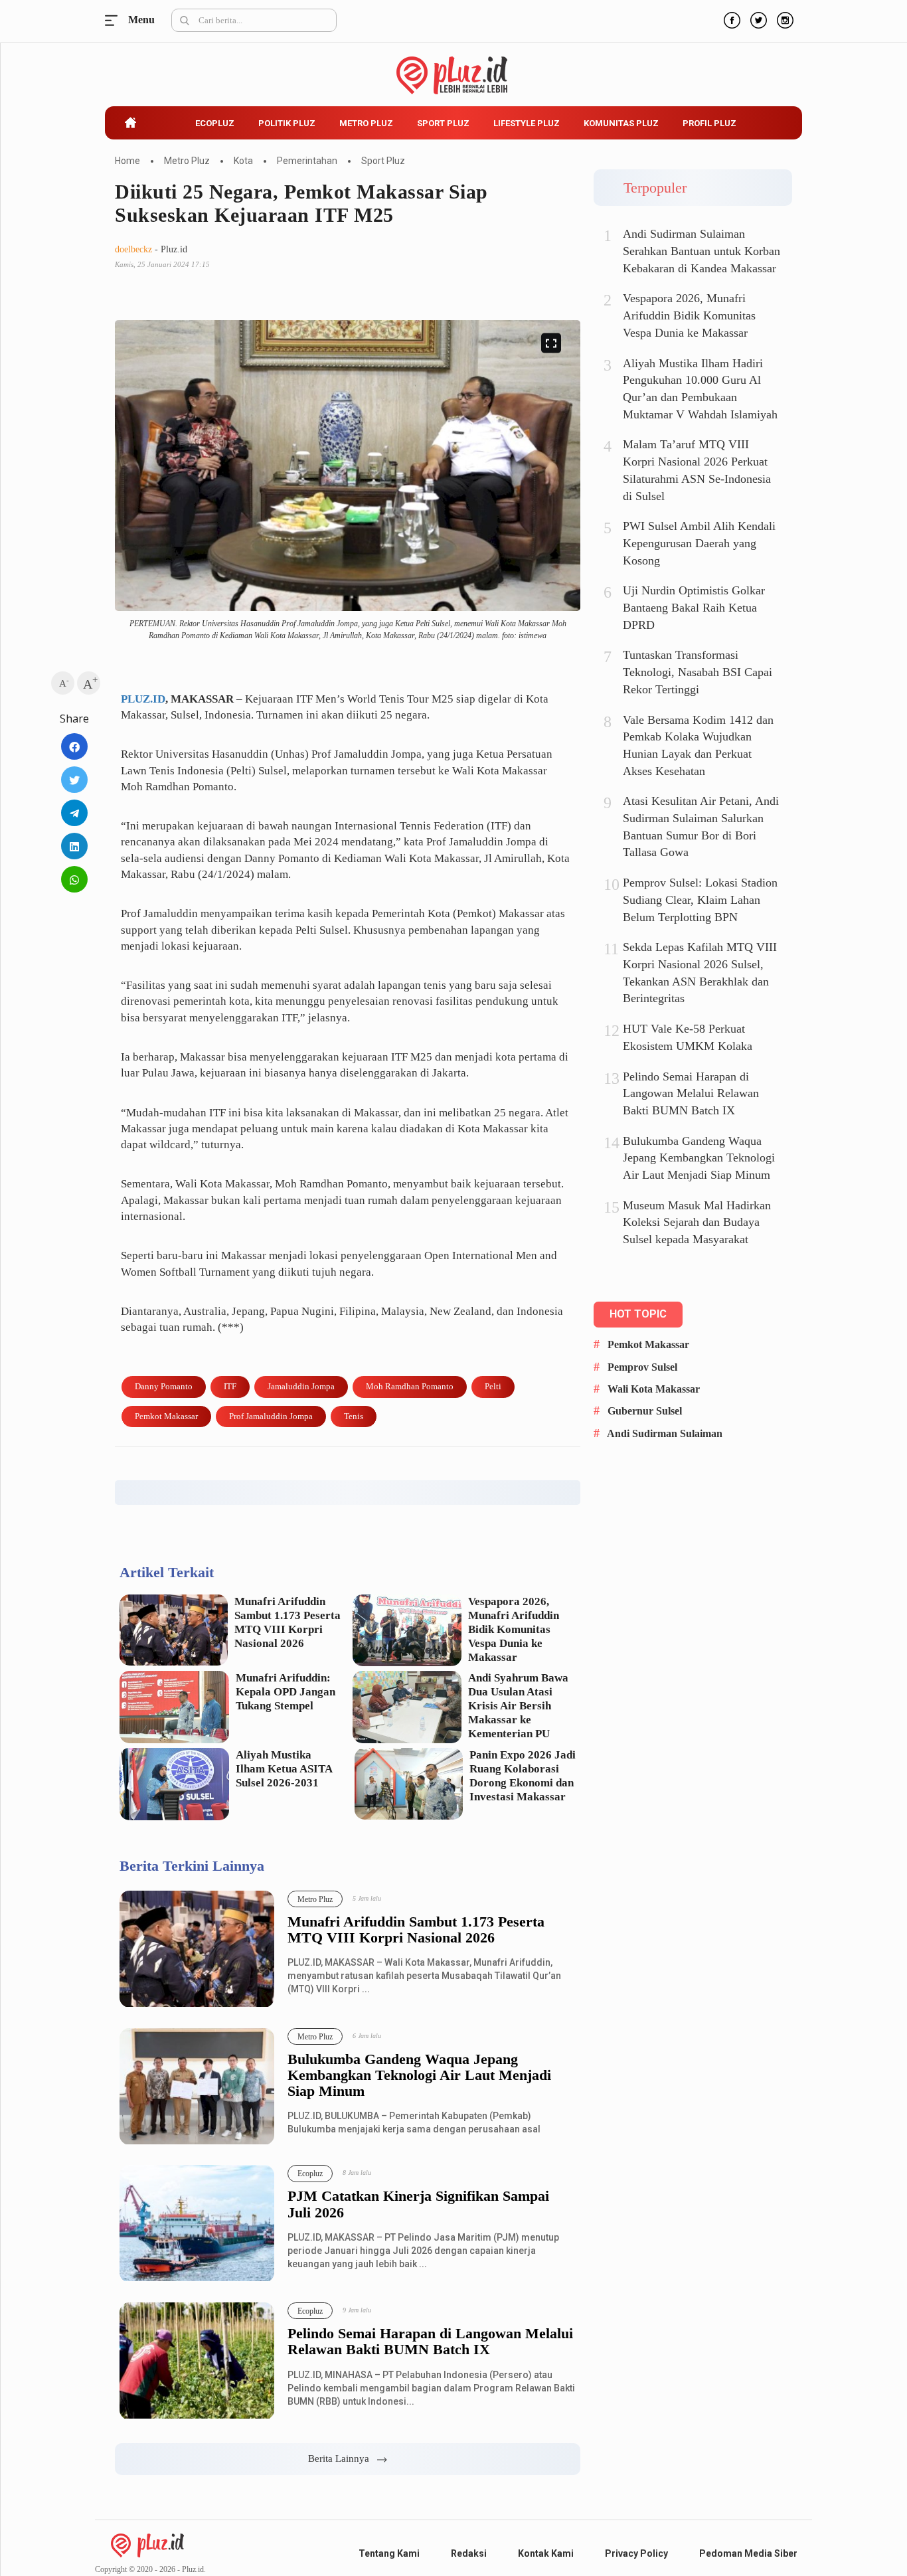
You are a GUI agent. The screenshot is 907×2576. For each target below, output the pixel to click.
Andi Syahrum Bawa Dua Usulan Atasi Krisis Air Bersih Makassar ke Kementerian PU (518, 1706)
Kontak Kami (546, 2553)
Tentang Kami (389, 2553)
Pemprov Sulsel (642, 1367)
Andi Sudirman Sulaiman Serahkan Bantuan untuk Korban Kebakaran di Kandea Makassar (701, 251)
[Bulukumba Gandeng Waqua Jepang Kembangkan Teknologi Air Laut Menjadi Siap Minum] (197, 2087)
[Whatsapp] (74, 879)
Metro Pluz (366, 123)
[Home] (147, 2545)
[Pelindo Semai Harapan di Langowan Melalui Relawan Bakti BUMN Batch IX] (197, 2361)
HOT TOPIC (638, 1314)
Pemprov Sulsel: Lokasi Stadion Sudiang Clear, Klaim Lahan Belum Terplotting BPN (700, 900)
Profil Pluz (709, 123)
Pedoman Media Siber (748, 2553)
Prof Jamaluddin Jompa (271, 1416)
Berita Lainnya (343, 2458)
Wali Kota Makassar (654, 1389)
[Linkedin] (74, 846)
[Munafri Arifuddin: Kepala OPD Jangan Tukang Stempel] (174, 1707)
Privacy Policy (636, 2553)
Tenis (354, 1416)
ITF (230, 1386)
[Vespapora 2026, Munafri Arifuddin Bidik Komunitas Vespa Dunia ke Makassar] (407, 1631)
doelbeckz (133, 249)
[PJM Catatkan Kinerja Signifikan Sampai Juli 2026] (197, 2224)
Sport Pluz (443, 123)
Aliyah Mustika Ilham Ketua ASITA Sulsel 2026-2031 (284, 1769)
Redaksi (469, 2553)
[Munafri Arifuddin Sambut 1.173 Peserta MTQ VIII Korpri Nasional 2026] (174, 1630)
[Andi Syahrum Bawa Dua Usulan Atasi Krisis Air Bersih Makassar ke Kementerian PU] (407, 1707)
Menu (115, 20)
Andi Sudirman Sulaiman (665, 1433)
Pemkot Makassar (166, 1416)
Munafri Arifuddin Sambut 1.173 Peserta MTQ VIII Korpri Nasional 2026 (288, 1622)
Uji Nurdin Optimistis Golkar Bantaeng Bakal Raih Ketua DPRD (694, 607)
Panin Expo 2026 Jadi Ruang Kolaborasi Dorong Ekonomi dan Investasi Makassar (523, 1776)
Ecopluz (215, 123)
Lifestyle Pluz (527, 123)
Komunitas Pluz (621, 123)
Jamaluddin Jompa (301, 1386)
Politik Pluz (287, 123)
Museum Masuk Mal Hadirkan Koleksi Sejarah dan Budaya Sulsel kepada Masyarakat (697, 1222)
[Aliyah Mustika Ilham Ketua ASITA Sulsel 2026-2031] (174, 1784)
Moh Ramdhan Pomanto (410, 1386)
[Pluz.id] (454, 68)
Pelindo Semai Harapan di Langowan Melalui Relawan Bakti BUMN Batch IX (430, 2342)
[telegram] (74, 813)
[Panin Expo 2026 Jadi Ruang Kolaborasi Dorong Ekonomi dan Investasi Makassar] (409, 1784)
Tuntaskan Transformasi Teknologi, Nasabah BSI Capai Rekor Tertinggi (698, 672)
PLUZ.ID (143, 699)
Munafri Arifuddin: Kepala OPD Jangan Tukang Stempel (286, 1692)
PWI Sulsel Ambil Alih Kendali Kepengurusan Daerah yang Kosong (699, 543)
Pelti (493, 1386)
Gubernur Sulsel (645, 1411)
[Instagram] (783, 19)
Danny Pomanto (164, 1386)
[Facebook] (730, 19)
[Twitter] (757, 19)
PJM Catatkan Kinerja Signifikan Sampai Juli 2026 (418, 2204)
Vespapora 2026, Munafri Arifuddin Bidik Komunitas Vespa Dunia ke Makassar (514, 1629)
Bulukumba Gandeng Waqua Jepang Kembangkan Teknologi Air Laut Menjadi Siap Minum (419, 2075)
